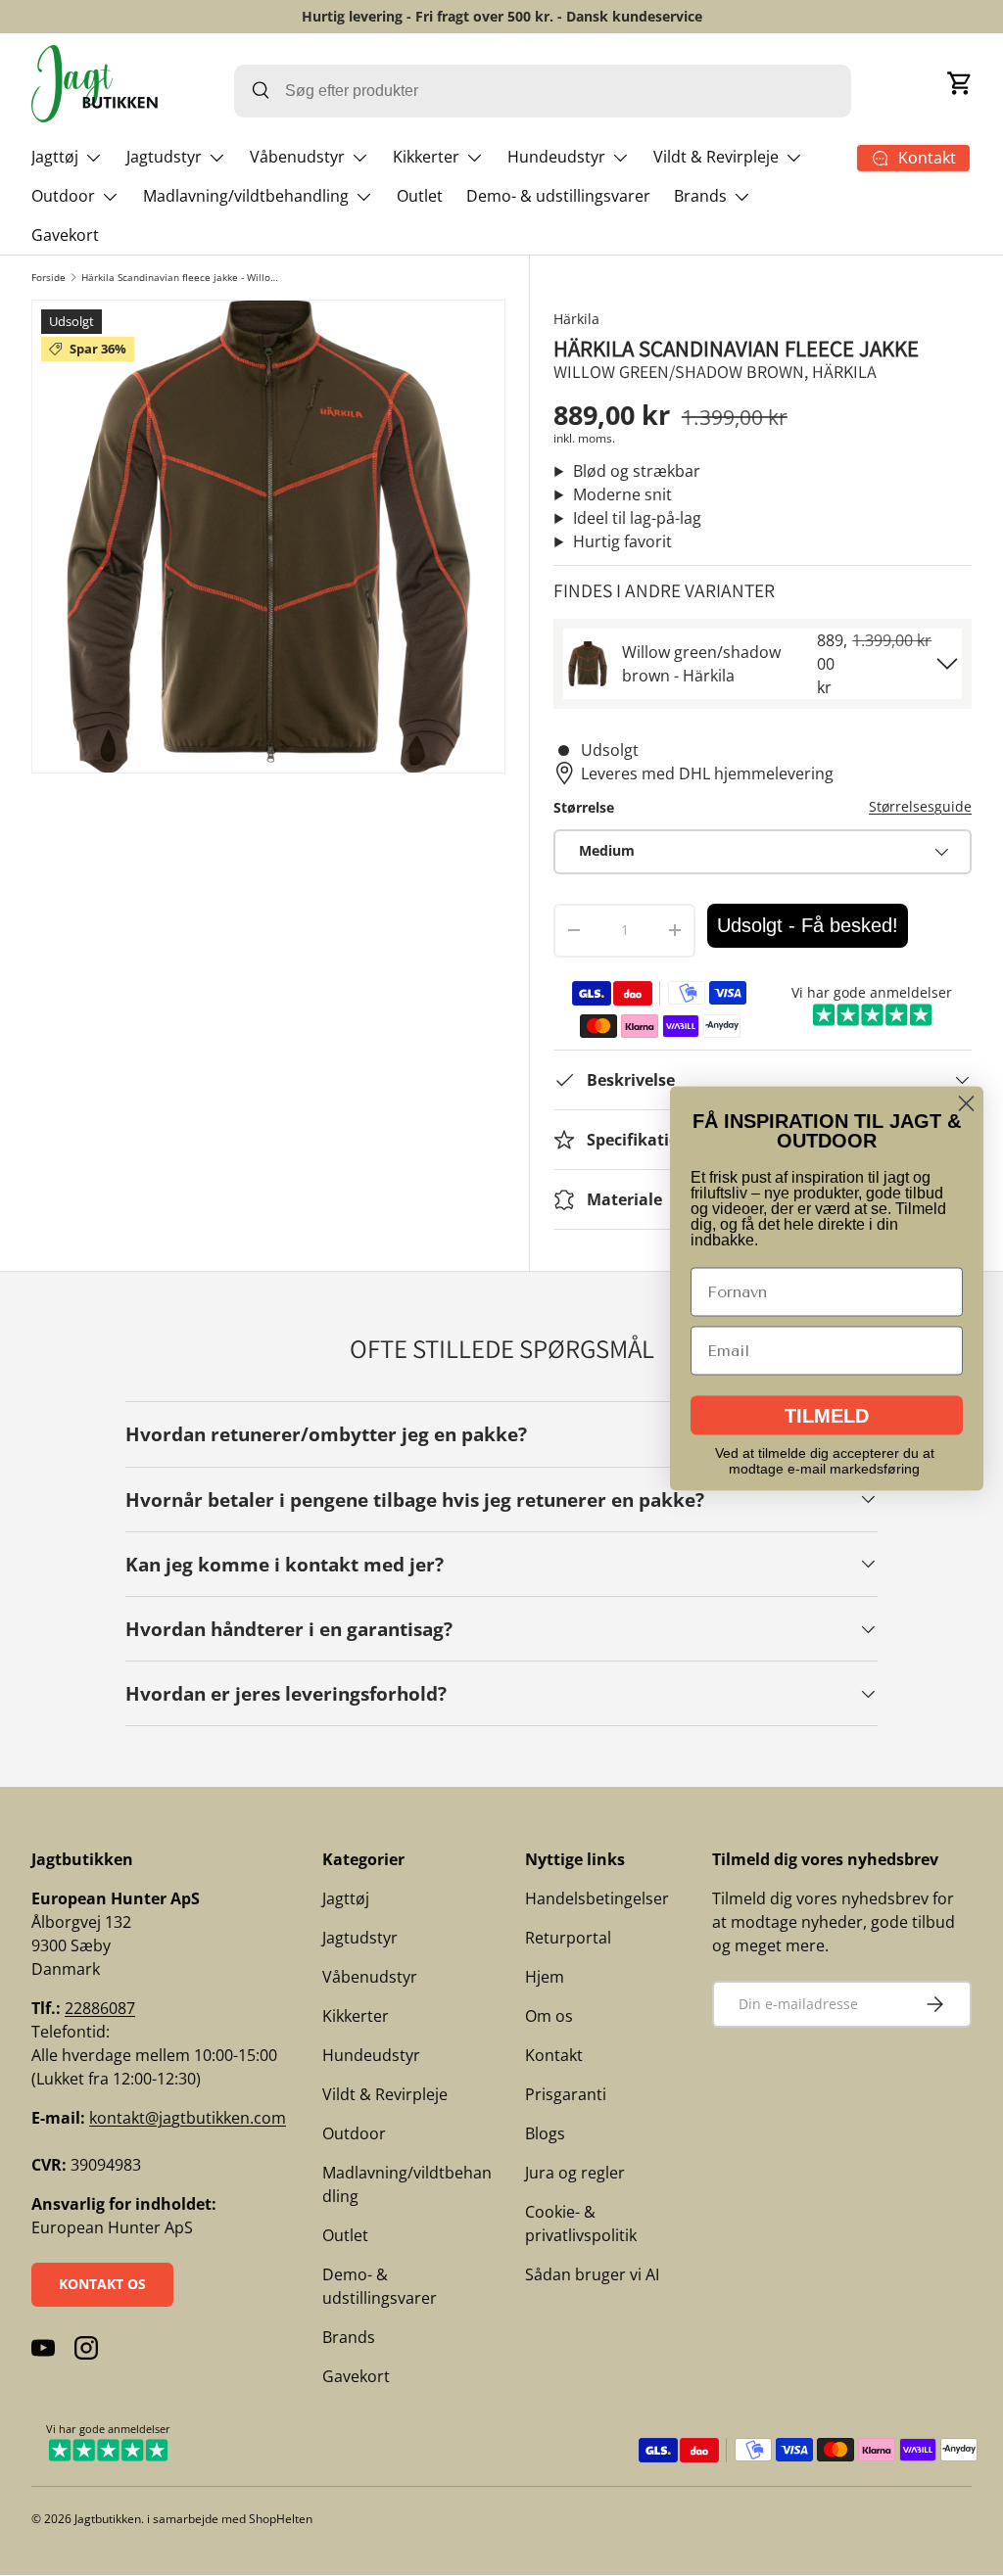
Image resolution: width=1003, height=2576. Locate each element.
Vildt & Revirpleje (385, 2094)
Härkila (576, 319)
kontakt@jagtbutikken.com (188, 2118)
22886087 (100, 2008)
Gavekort (65, 235)
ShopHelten (281, 2519)
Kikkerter (356, 2016)
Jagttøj (346, 1898)
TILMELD (827, 1415)
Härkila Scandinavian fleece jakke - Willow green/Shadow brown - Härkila (183, 277)
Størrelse (584, 807)
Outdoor (354, 2133)
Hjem (545, 1977)
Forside (48, 277)
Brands (349, 2337)
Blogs (545, 2133)
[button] (960, 83)
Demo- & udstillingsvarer (558, 196)
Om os (549, 2016)
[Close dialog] (966, 1103)
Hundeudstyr (371, 2055)
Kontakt (554, 2055)
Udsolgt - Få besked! (808, 925)
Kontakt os (102, 2284)
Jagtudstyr (360, 1938)
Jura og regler (575, 2173)
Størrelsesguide (920, 806)
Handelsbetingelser (597, 1898)
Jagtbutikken (108, 2519)
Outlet (420, 196)
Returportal (568, 1938)
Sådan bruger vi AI (592, 2274)
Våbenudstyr (370, 1977)
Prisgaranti (566, 2094)
